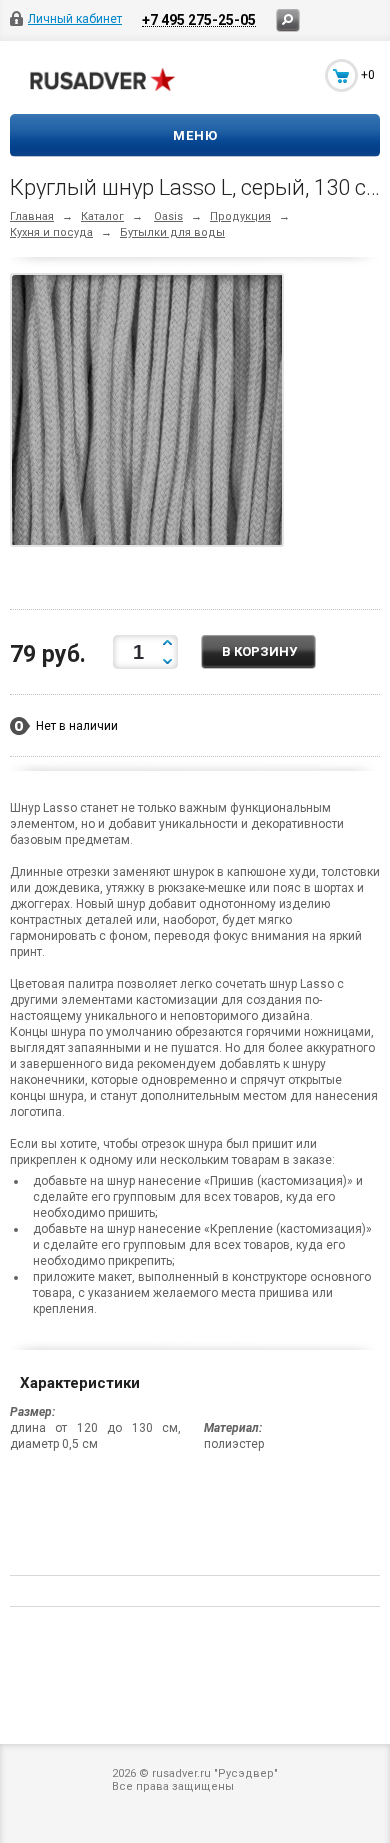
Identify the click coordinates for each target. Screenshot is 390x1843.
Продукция (240, 216)
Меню (195, 135)
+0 (368, 75)
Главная (32, 216)
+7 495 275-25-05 (199, 19)
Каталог (102, 216)
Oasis (168, 216)
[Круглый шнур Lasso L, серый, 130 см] (152, 414)
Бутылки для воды (172, 232)
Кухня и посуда (51, 232)
